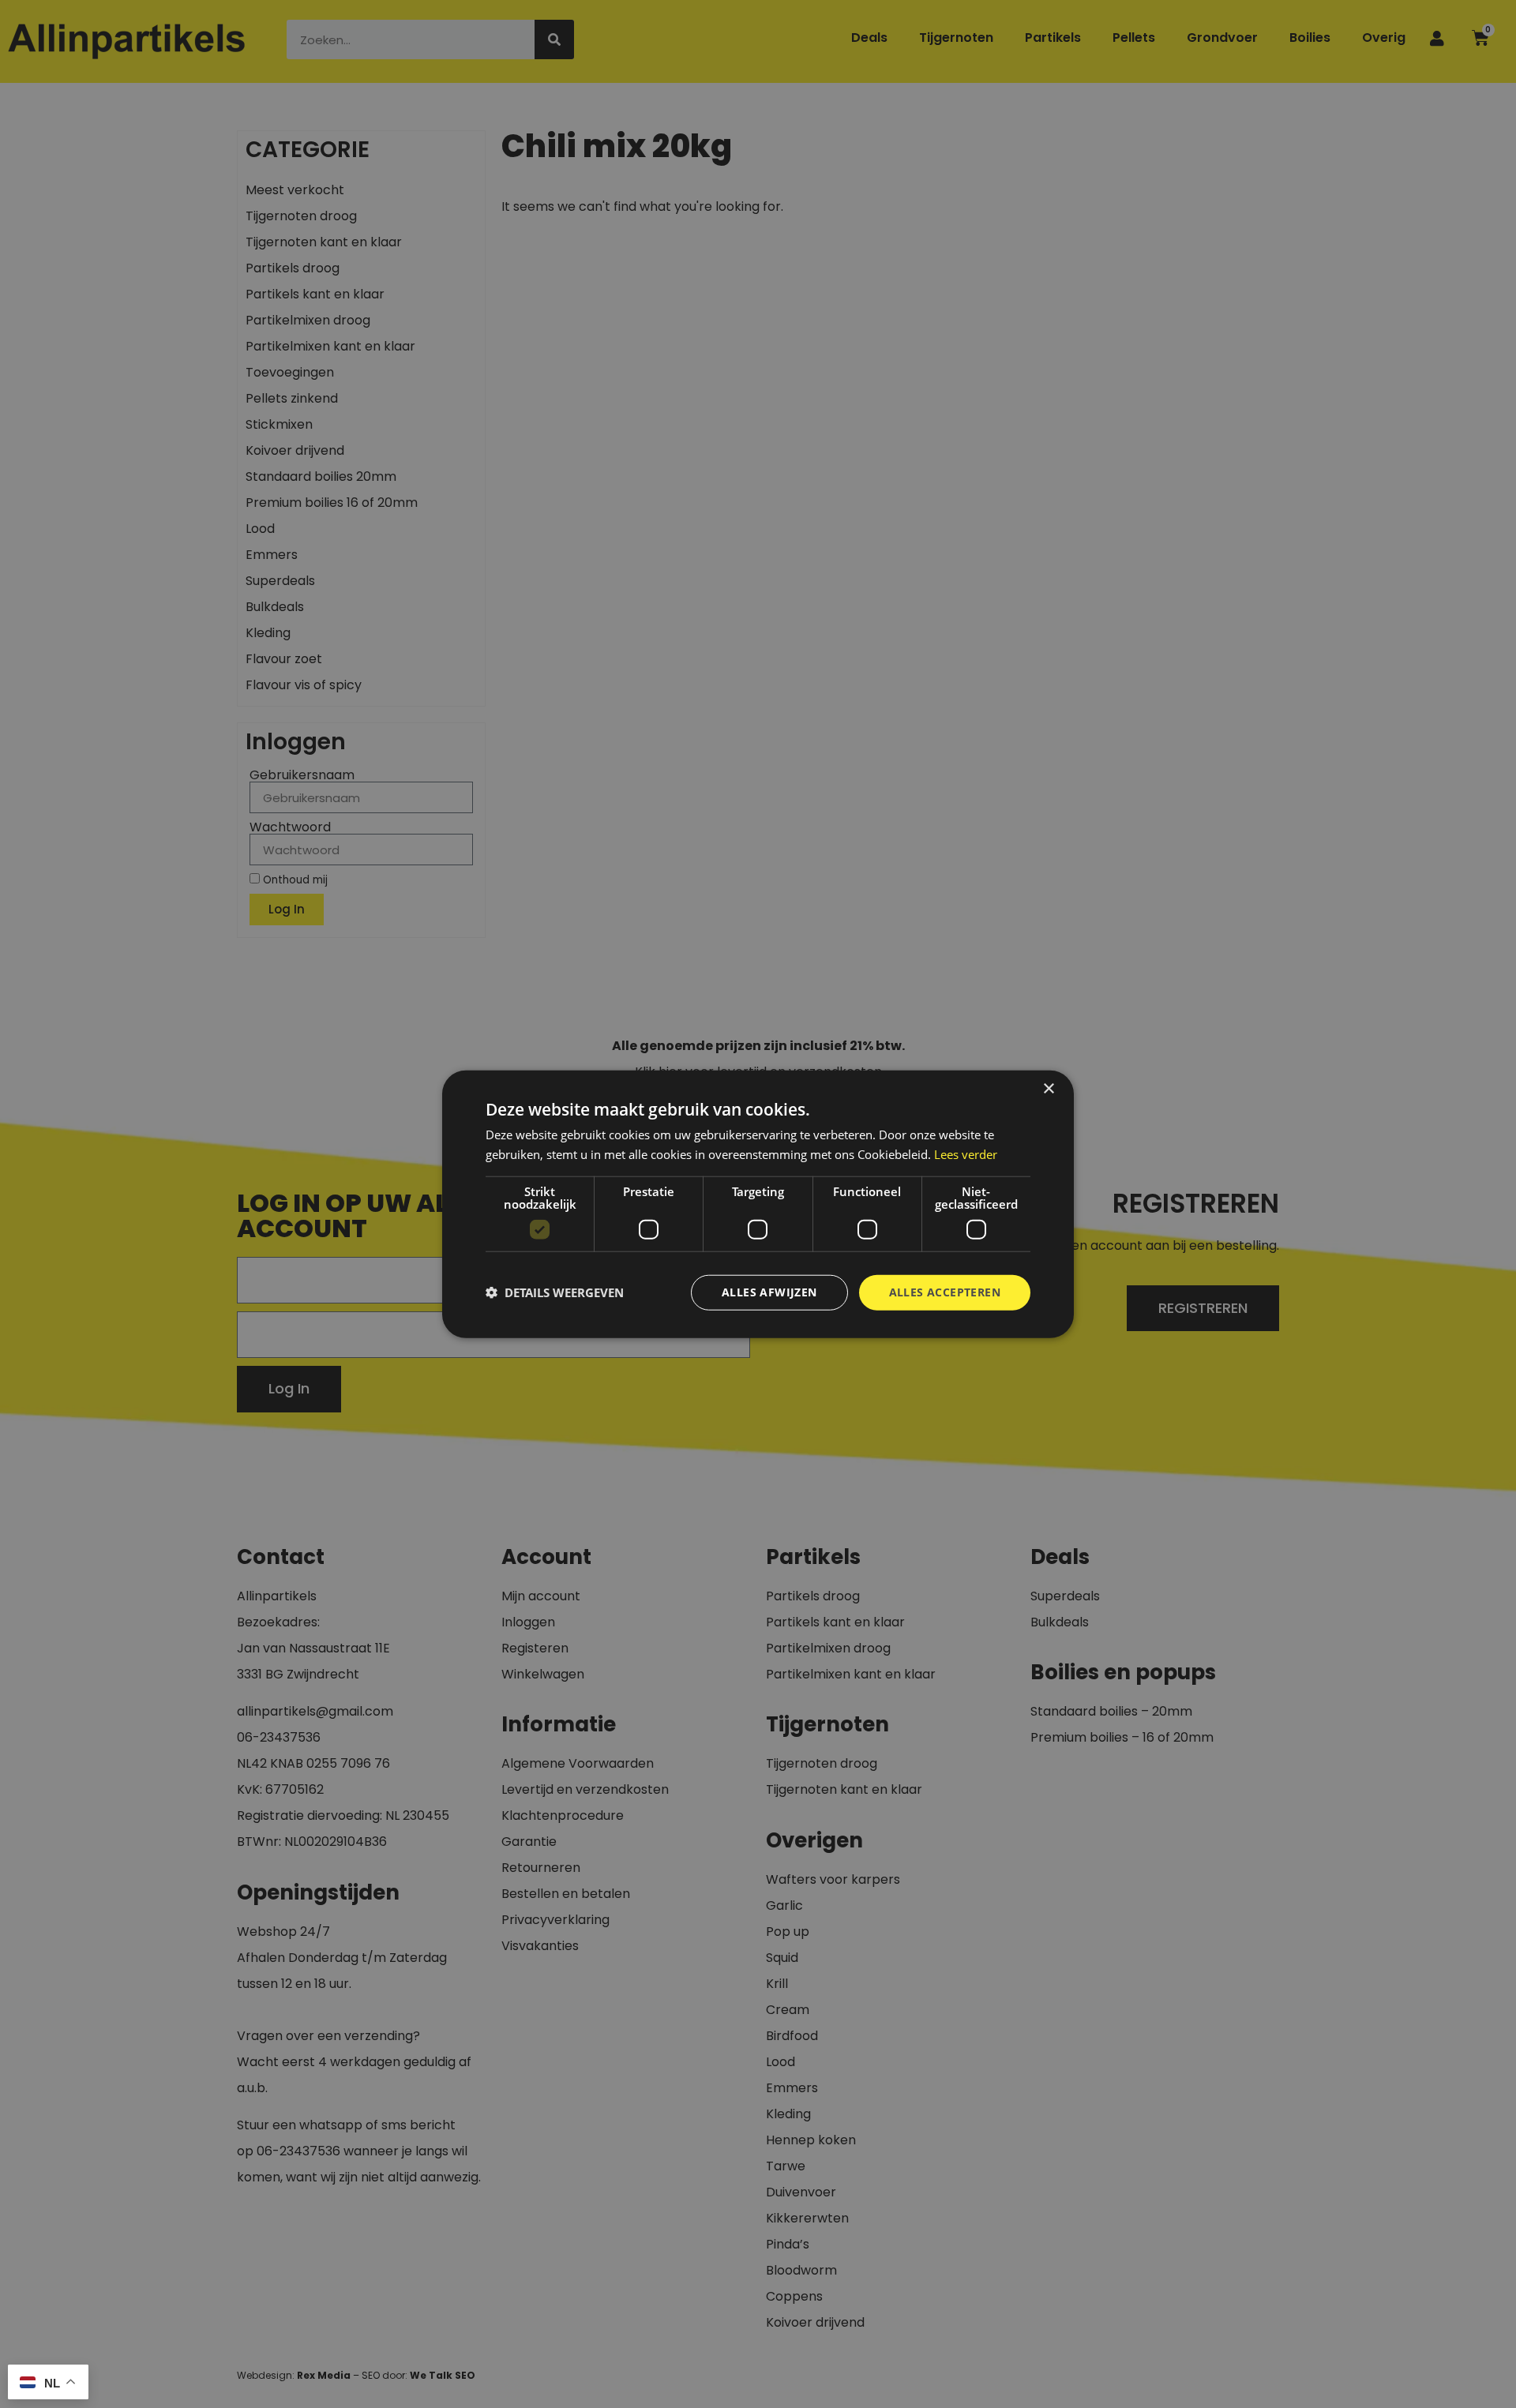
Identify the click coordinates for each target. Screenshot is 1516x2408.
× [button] (1048, 1089)
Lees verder (966, 1154)
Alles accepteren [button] (945, 1292)
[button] (555, 1292)
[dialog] (758, 1204)
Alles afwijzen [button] (769, 1292)
